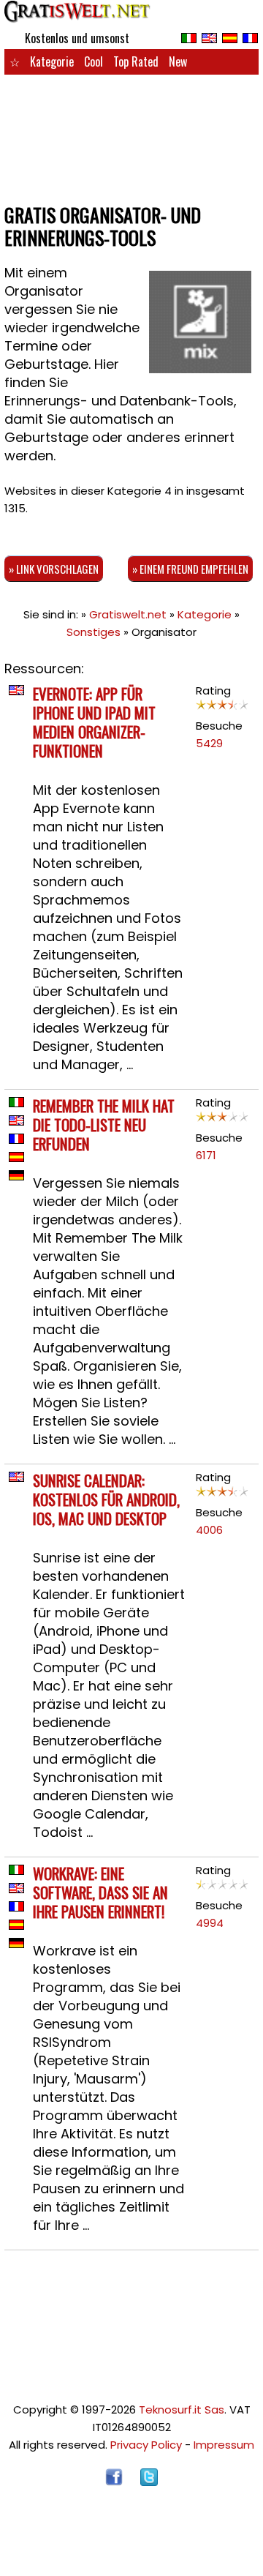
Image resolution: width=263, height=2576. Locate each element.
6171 (206, 1155)
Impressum (224, 2445)
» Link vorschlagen (54, 569)
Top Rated (136, 61)
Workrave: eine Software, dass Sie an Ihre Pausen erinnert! (100, 1892)
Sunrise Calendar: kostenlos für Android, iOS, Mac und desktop (106, 1499)
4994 (210, 1923)
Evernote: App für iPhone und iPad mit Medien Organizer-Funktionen (94, 722)
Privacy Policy (146, 2445)
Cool (94, 61)
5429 (209, 743)
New (178, 61)
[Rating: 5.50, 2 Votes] (222, 1120)
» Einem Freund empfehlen (190, 569)
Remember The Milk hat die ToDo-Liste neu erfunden (104, 1124)
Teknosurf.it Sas (182, 2410)
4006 (209, 1530)
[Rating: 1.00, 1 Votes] (222, 1888)
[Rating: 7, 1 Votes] (222, 708)
